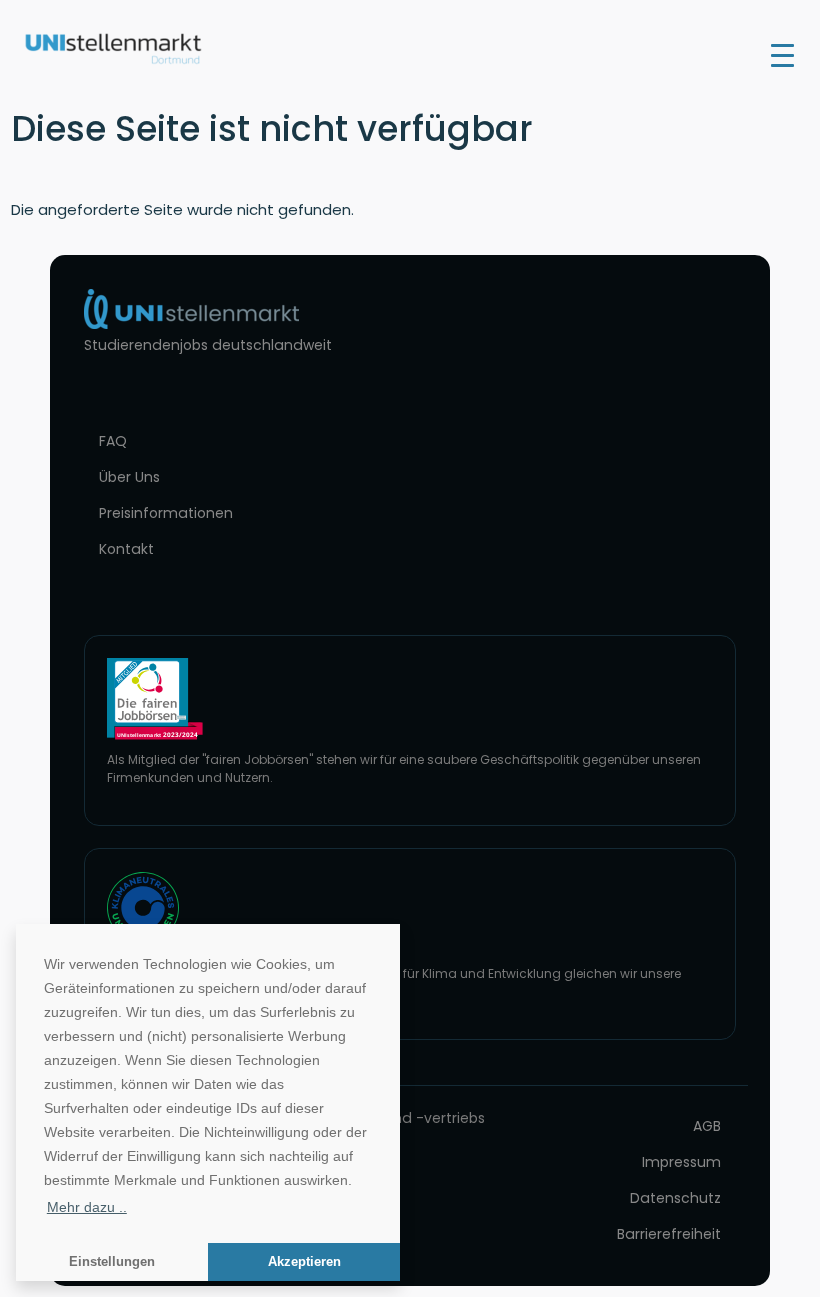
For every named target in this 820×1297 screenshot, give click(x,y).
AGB (707, 1126)
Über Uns (129, 477)
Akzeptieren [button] (304, 1262)
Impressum (681, 1162)
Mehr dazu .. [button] (87, 1207)
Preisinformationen (166, 513)
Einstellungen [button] (112, 1262)
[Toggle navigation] (782, 54)
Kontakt (126, 549)
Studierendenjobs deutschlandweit (208, 345)
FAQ (113, 441)
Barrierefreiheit (669, 1234)
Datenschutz (675, 1198)
